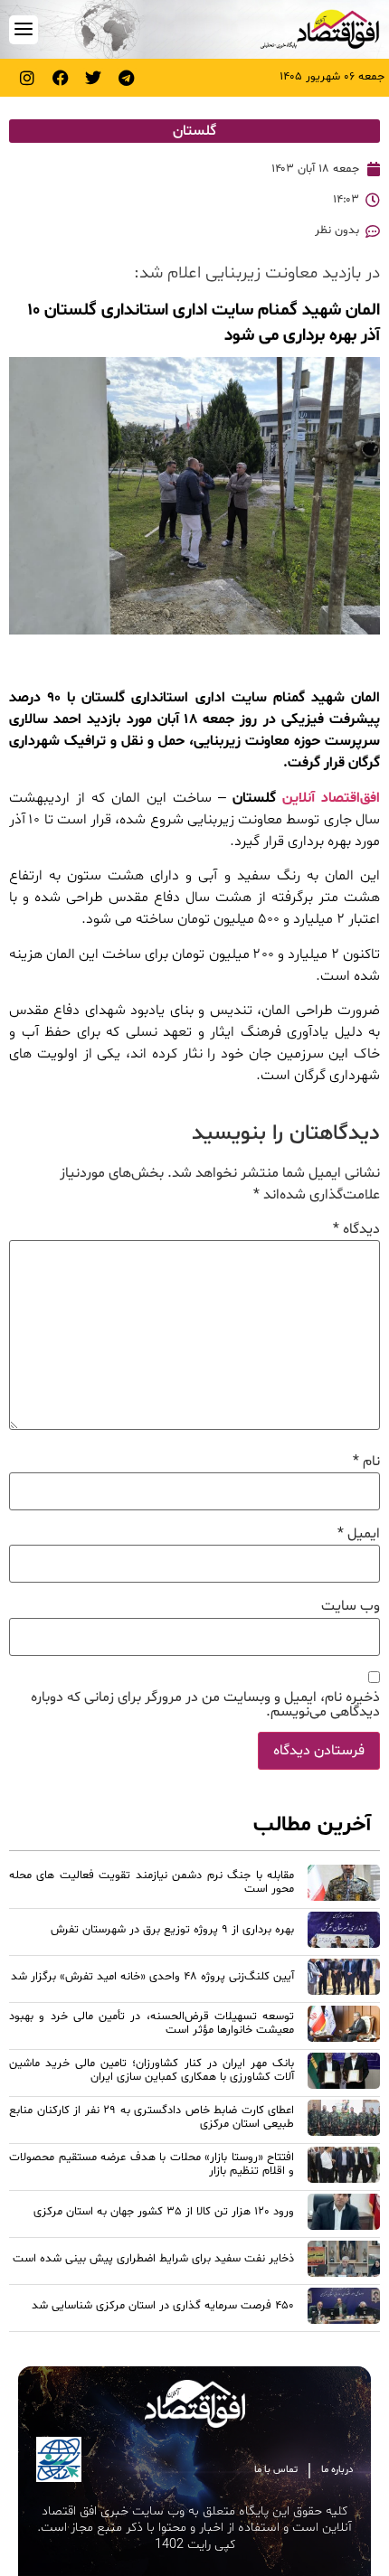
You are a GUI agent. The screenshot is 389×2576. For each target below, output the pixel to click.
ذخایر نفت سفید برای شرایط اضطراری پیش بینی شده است (153, 2259)
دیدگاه (356, 1229)
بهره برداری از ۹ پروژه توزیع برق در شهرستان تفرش (172, 1930)
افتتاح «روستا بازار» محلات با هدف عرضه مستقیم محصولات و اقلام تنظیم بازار (152, 2164)
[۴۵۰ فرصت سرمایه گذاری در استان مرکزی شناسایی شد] (344, 2308)
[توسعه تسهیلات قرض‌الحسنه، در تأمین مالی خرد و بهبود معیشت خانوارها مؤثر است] (344, 2026)
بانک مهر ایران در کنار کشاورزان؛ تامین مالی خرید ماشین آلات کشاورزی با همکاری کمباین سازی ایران (152, 2070)
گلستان (194, 131)
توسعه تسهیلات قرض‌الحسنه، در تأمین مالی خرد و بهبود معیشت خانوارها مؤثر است (152, 2023)
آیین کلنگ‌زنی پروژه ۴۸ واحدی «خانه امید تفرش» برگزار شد (152, 1977)
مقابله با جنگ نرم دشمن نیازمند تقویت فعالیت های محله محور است (152, 1882)
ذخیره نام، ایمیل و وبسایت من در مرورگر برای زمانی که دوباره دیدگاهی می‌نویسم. (205, 1705)
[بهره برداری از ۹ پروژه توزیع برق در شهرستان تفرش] (344, 1932)
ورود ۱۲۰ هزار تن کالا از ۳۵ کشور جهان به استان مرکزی (164, 2212)
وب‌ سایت (351, 1606)
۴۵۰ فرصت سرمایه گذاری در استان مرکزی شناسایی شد (163, 2306)
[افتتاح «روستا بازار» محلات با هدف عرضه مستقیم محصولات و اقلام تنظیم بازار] (344, 2167)
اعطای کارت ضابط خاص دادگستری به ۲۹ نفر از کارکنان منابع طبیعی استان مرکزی (152, 2117)
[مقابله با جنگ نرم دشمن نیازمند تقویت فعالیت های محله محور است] (344, 1885)
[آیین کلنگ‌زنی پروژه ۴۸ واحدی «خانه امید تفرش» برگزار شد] (344, 1979)
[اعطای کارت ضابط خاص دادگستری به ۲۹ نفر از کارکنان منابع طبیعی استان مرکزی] (344, 2120)
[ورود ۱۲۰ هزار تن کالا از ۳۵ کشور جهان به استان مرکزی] (344, 2214)
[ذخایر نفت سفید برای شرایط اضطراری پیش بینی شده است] (344, 2261)
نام (366, 1462)
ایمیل (359, 1534)
